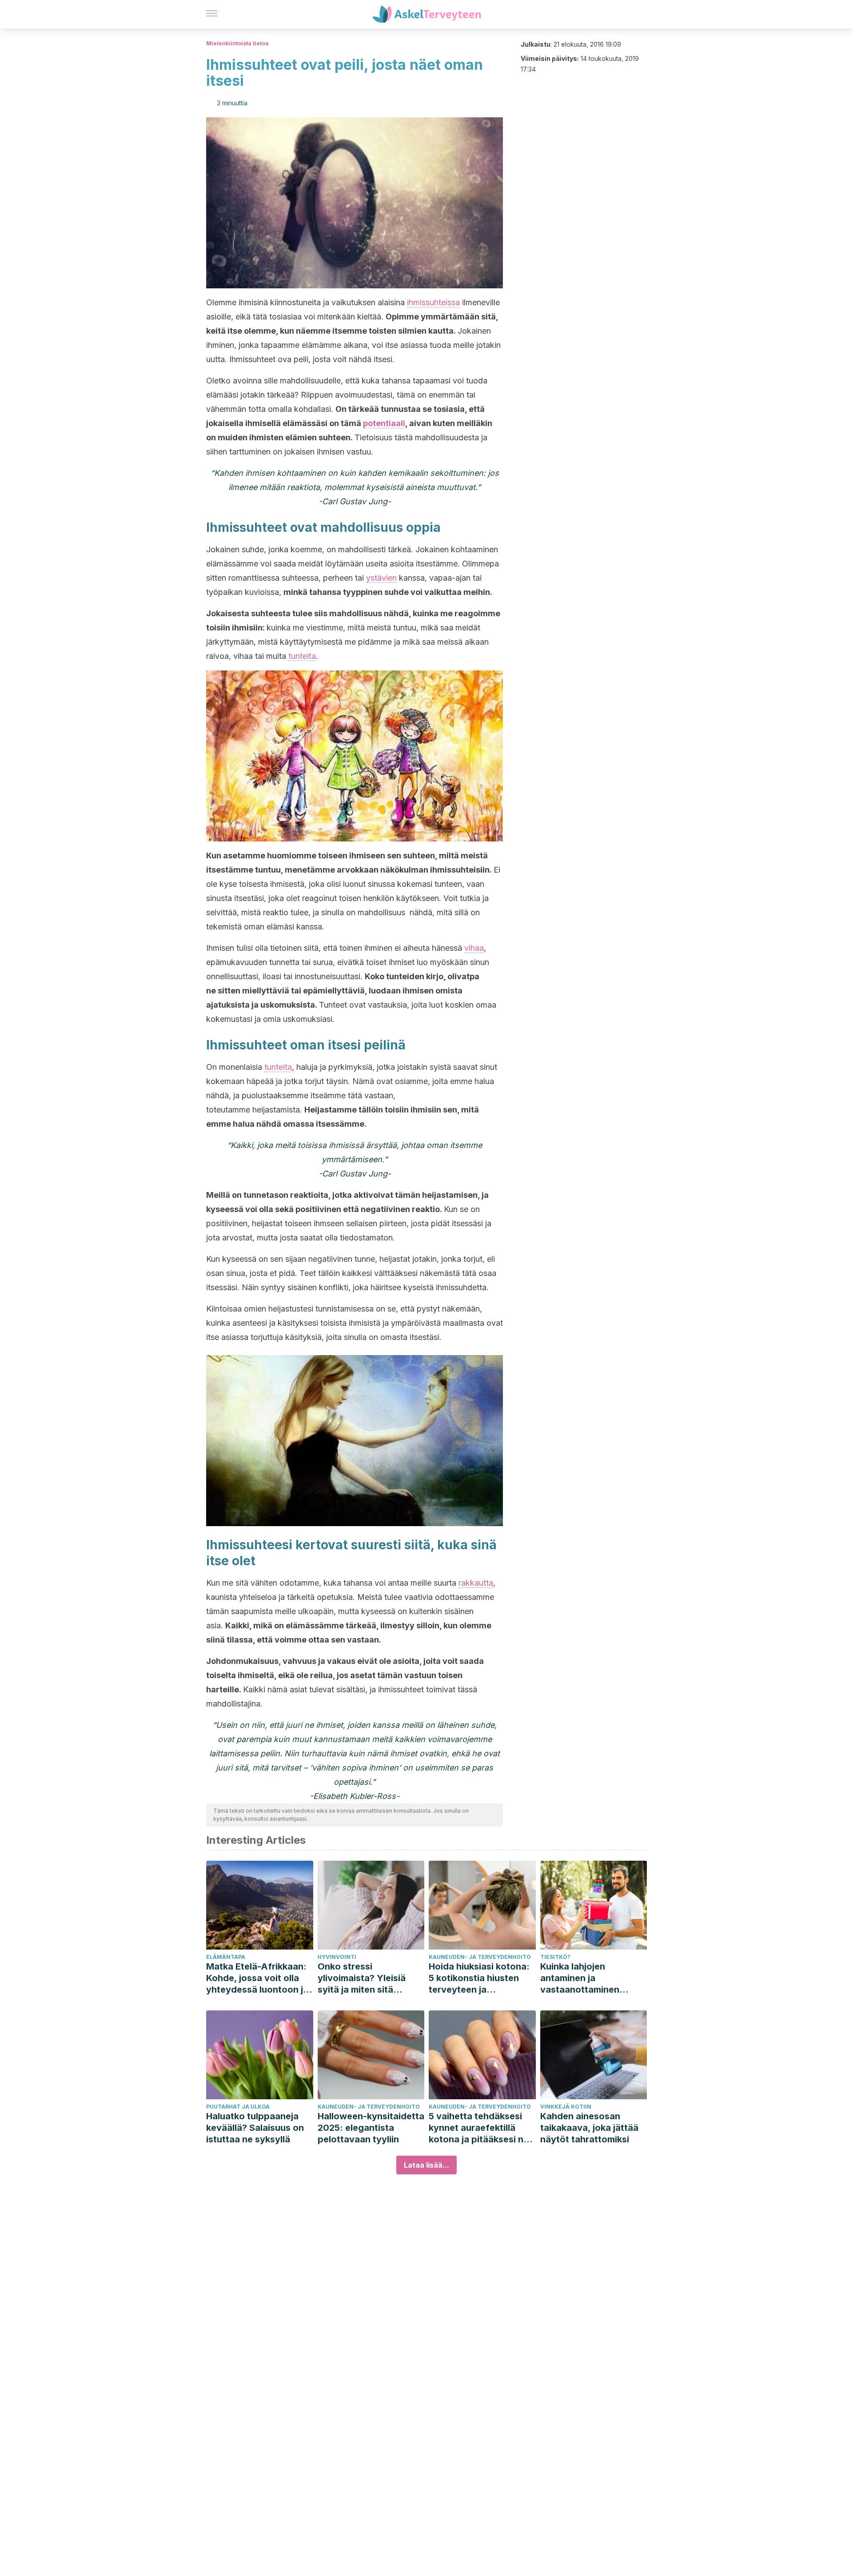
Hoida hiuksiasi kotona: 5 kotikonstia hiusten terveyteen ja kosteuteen (479, 1978)
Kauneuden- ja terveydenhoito (480, 1957)
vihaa (474, 948)
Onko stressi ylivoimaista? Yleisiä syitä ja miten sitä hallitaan (362, 1978)
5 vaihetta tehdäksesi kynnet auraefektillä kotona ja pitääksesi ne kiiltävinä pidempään (479, 2128)
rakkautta (476, 1583)
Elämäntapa (226, 1957)
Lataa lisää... (426, 2165)
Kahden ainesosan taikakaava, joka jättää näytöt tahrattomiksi (589, 2128)
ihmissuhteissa (433, 302)
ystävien (381, 578)
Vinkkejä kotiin (566, 2107)
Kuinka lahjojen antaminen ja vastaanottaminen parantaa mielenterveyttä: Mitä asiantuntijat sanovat (587, 1978)
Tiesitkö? (555, 1957)
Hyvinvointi (337, 1957)
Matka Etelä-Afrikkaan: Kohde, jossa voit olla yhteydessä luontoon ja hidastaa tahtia (257, 1978)
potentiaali (384, 423)
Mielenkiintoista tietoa (237, 43)
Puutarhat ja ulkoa (238, 2107)
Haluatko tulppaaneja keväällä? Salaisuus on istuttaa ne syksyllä (255, 2128)
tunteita (302, 656)
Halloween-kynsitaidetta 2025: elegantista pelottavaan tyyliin (371, 2128)
